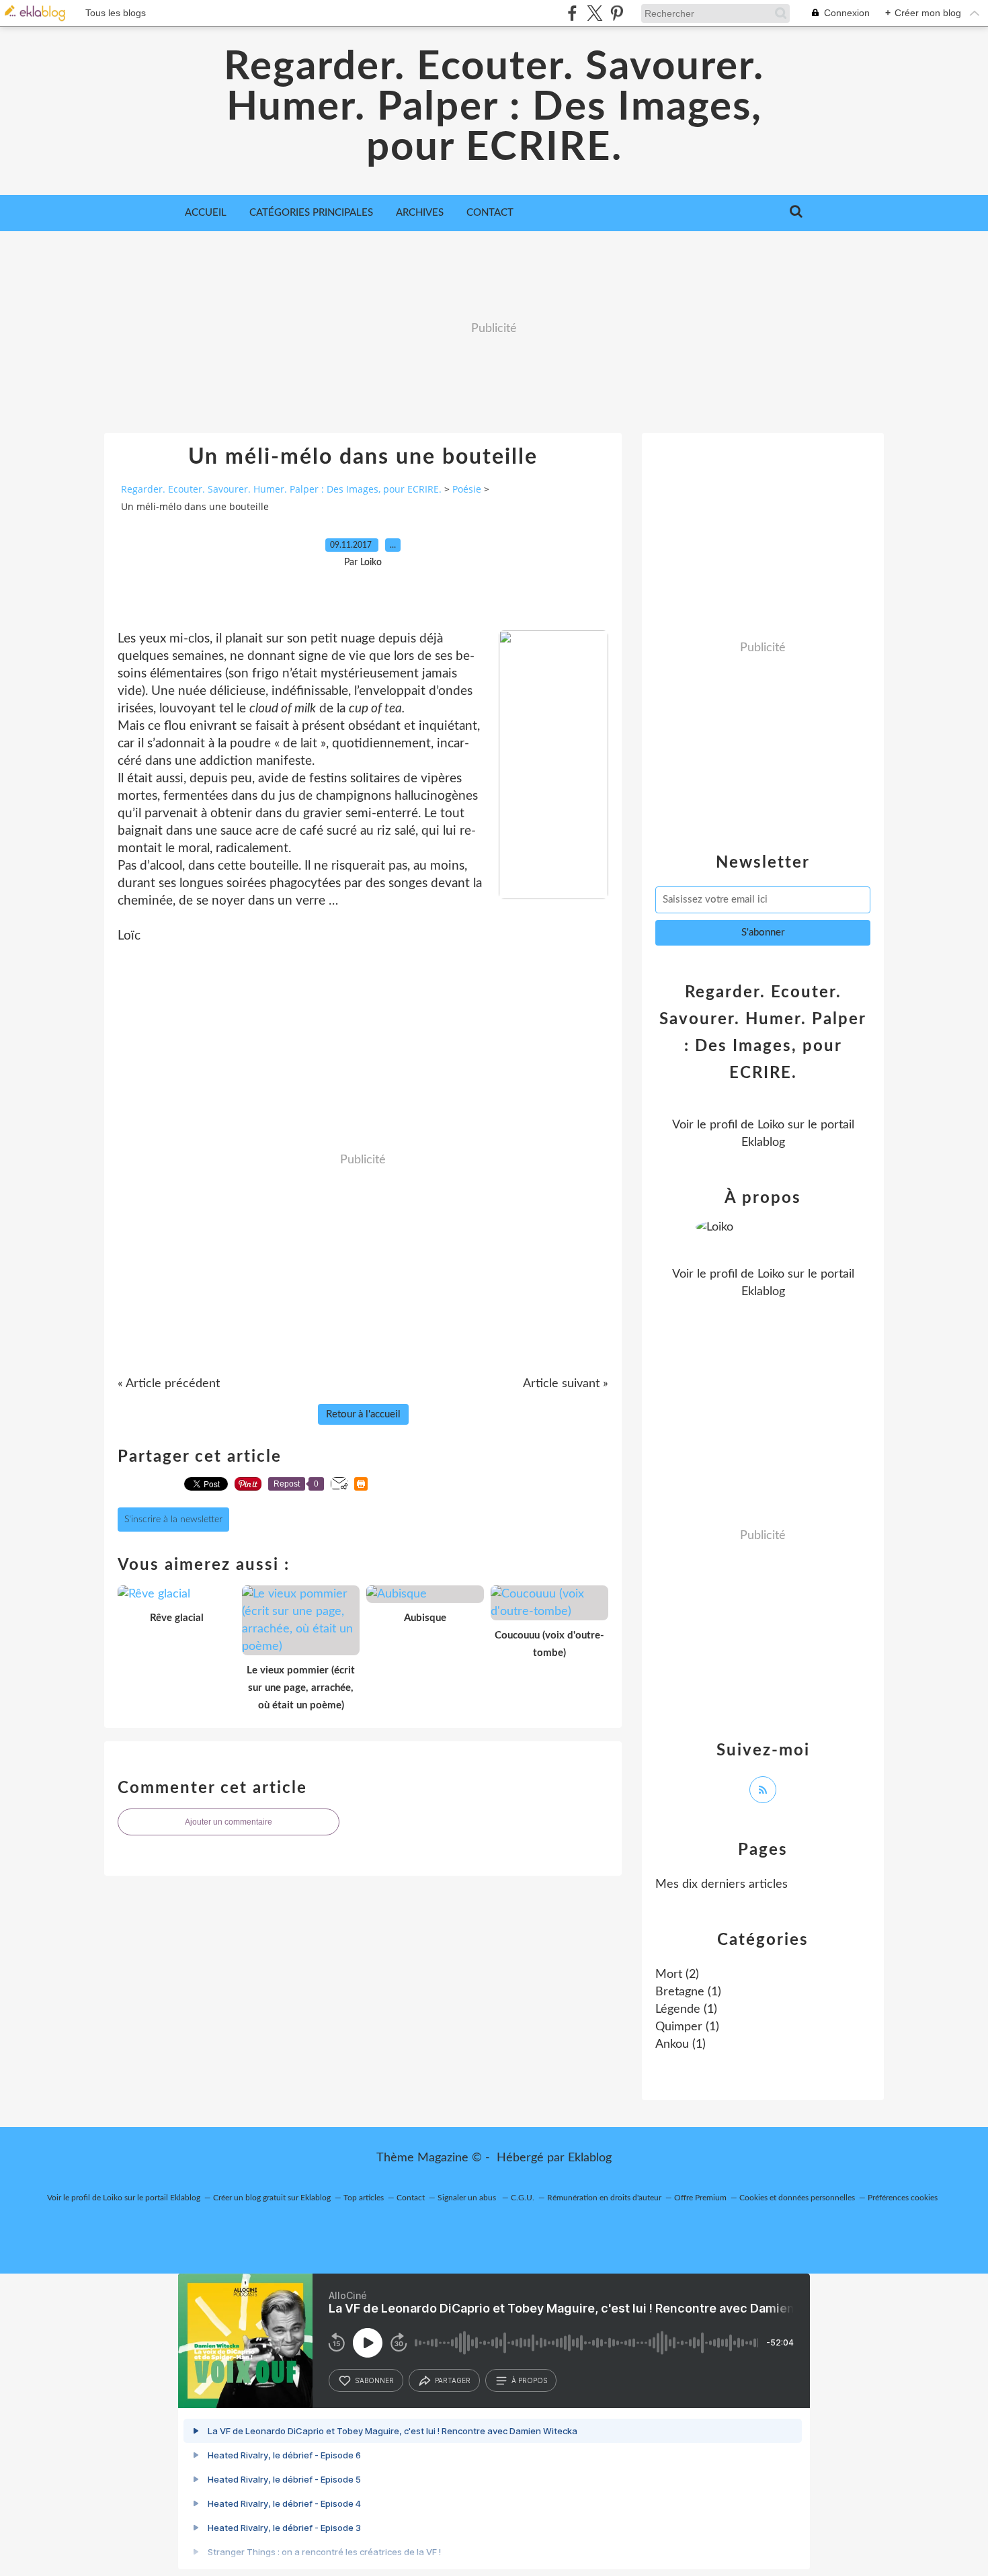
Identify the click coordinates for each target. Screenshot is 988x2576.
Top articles (364, 2198)
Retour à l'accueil (363, 1414)
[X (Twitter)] (594, 13)
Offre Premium (700, 2198)
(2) (677, 1975)
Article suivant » (566, 1384)
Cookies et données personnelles (797, 2198)
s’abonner (374, 2380)
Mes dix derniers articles (722, 1884)
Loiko (771, 1125)
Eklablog (590, 2158)
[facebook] (572, 13)
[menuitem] (206, 213)
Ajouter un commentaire (229, 1822)
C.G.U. (523, 2198)
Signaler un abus (468, 2198)
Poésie (467, 489)
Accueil (206, 213)
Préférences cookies (903, 2198)
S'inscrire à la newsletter (173, 1520)
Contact (490, 213)
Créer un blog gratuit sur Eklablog (272, 2198)
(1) (688, 1992)
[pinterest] (617, 13)
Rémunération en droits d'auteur (604, 2198)
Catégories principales (311, 213)
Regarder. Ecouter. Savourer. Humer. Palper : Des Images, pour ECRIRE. (494, 108)
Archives (420, 213)
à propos (529, 2380)
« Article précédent (169, 1384)
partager (453, 2380)
